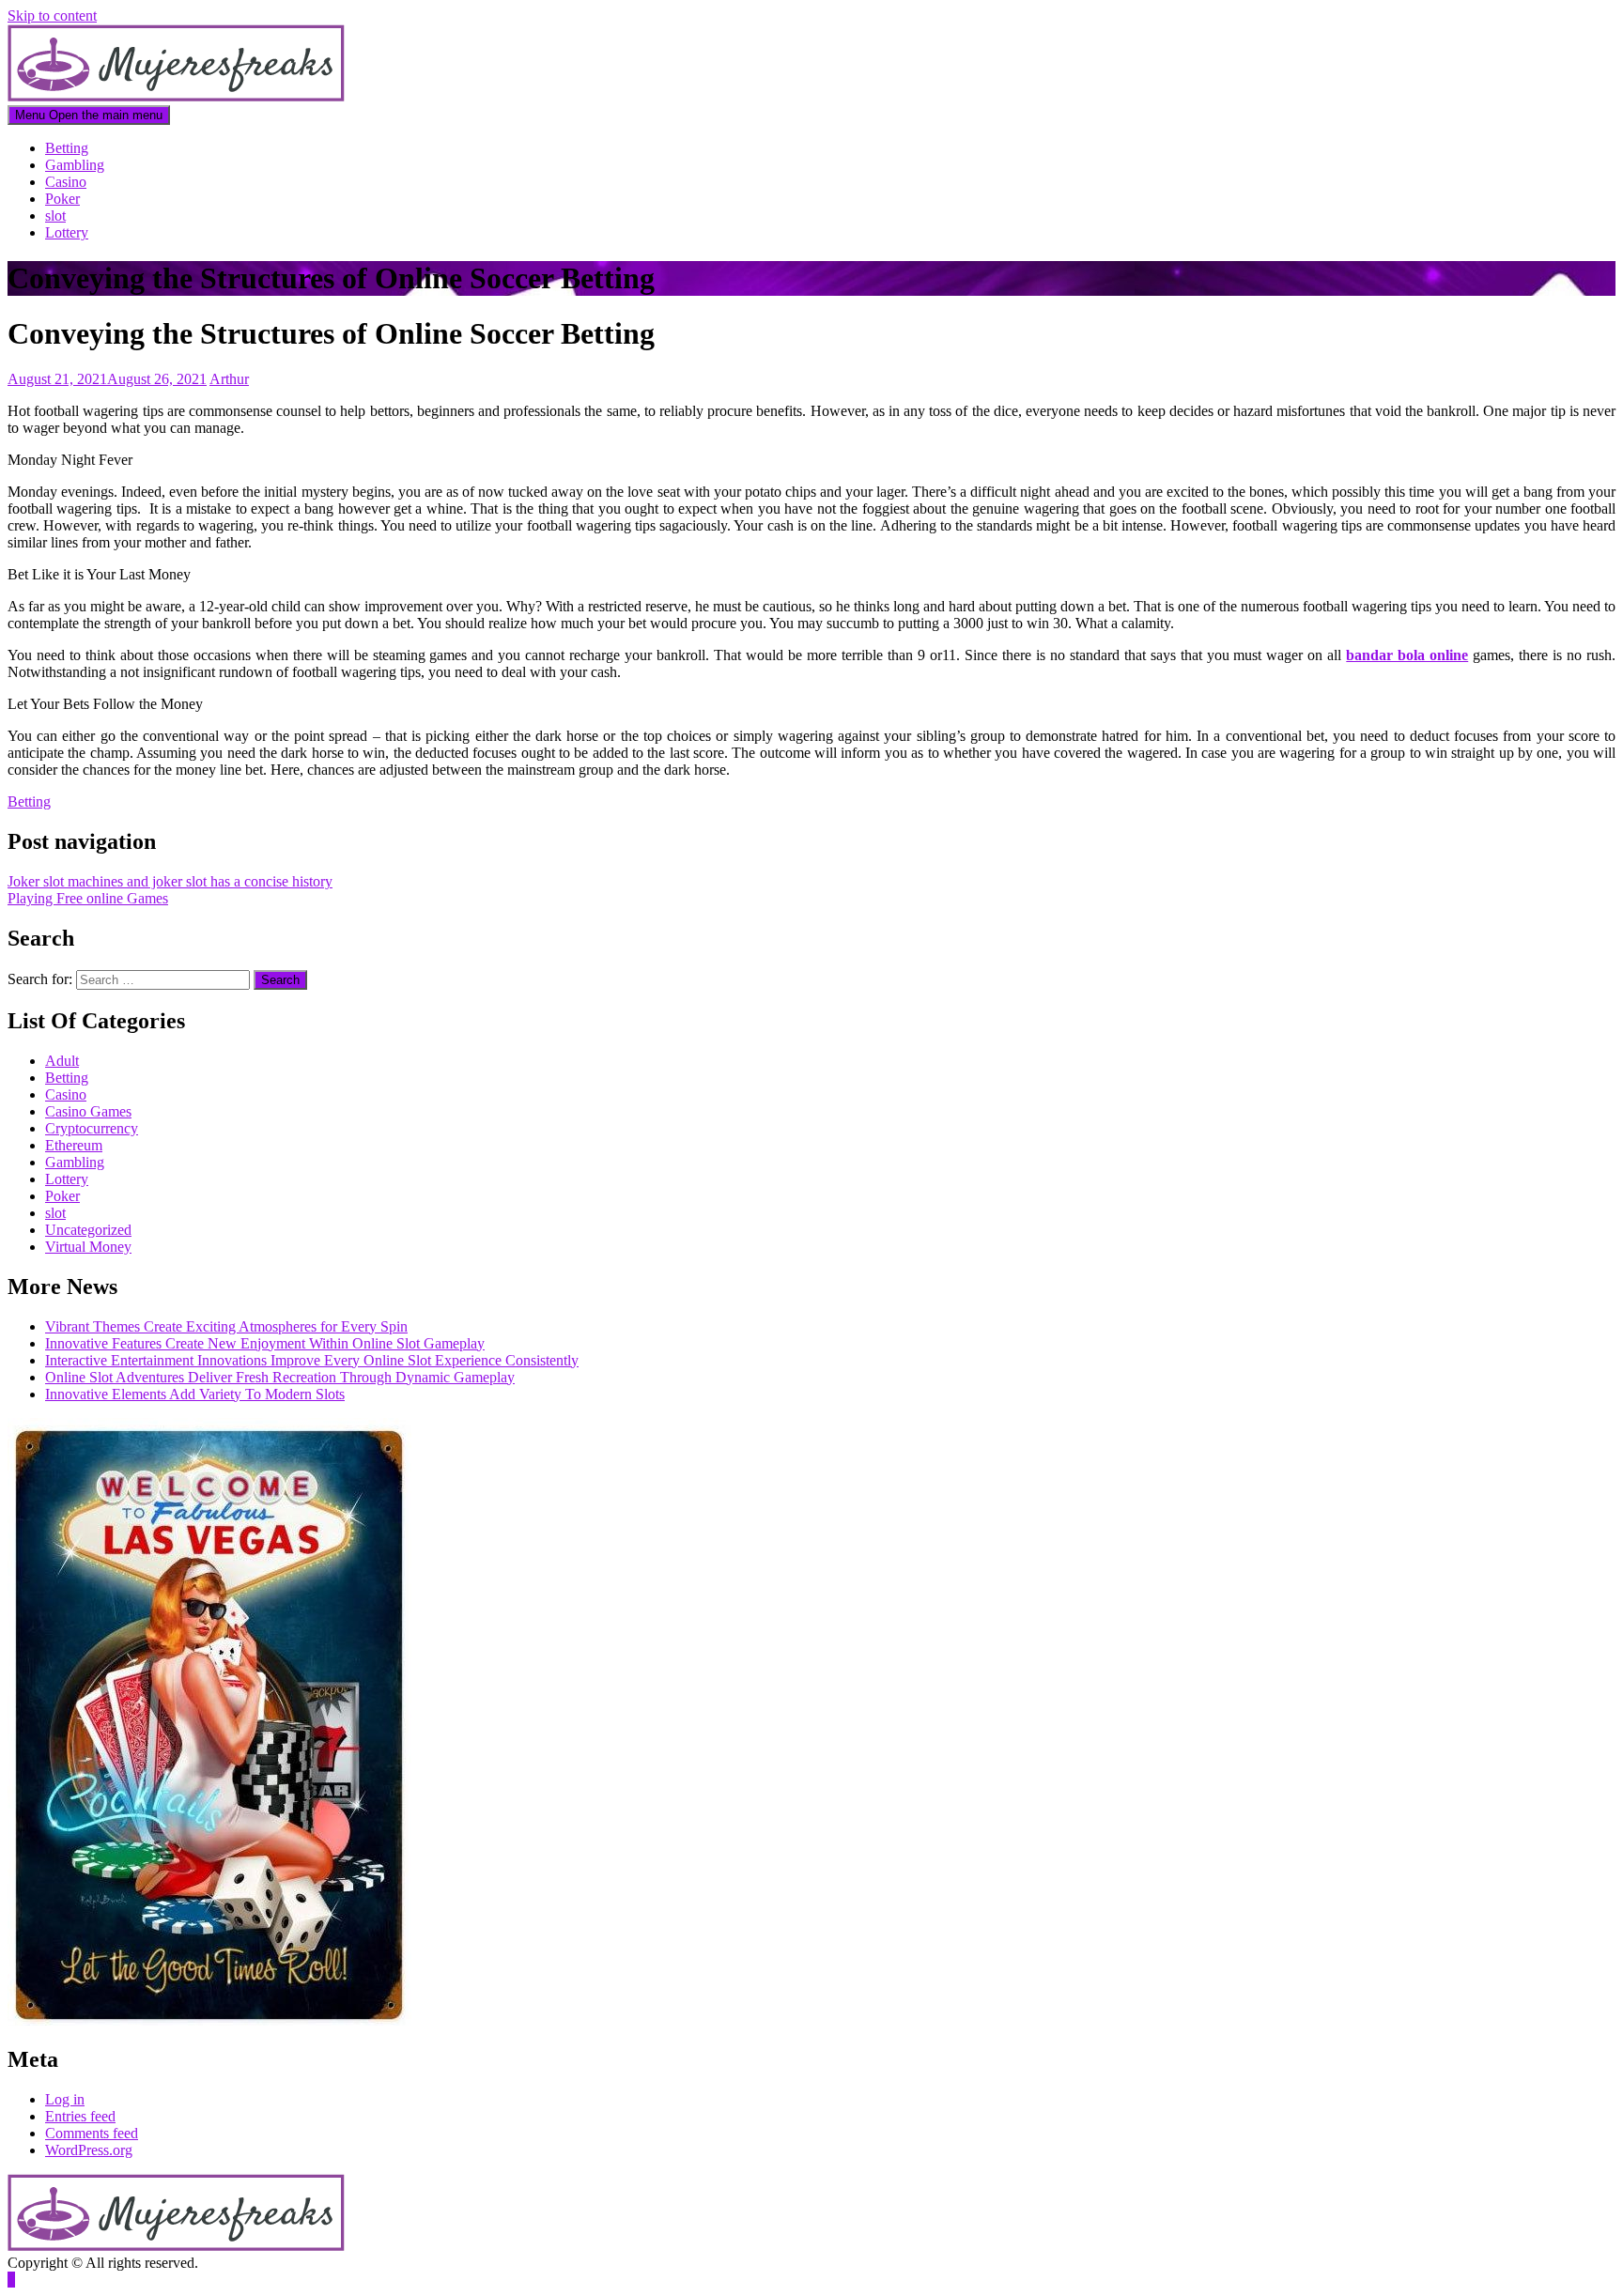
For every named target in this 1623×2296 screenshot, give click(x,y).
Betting (67, 148)
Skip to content (52, 15)
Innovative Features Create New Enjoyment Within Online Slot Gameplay (265, 1343)
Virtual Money (88, 1247)
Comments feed (92, 2133)
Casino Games (88, 1111)
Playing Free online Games (88, 898)
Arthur (229, 379)
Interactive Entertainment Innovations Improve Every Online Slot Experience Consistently (312, 1360)
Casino (66, 182)
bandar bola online (1407, 655)
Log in (65, 2099)
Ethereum (74, 1145)
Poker (62, 199)
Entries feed (80, 2116)
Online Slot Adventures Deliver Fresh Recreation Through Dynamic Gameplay (280, 1377)
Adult (62, 1061)
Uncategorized (88, 1230)
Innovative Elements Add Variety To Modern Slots (195, 1394)
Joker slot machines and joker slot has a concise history (170, 881)
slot (55, 216)
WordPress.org (89, 2150)
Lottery (67, 232)
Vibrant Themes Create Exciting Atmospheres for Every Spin (226, 1326)
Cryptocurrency (92, 1128)
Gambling (75, 165)
